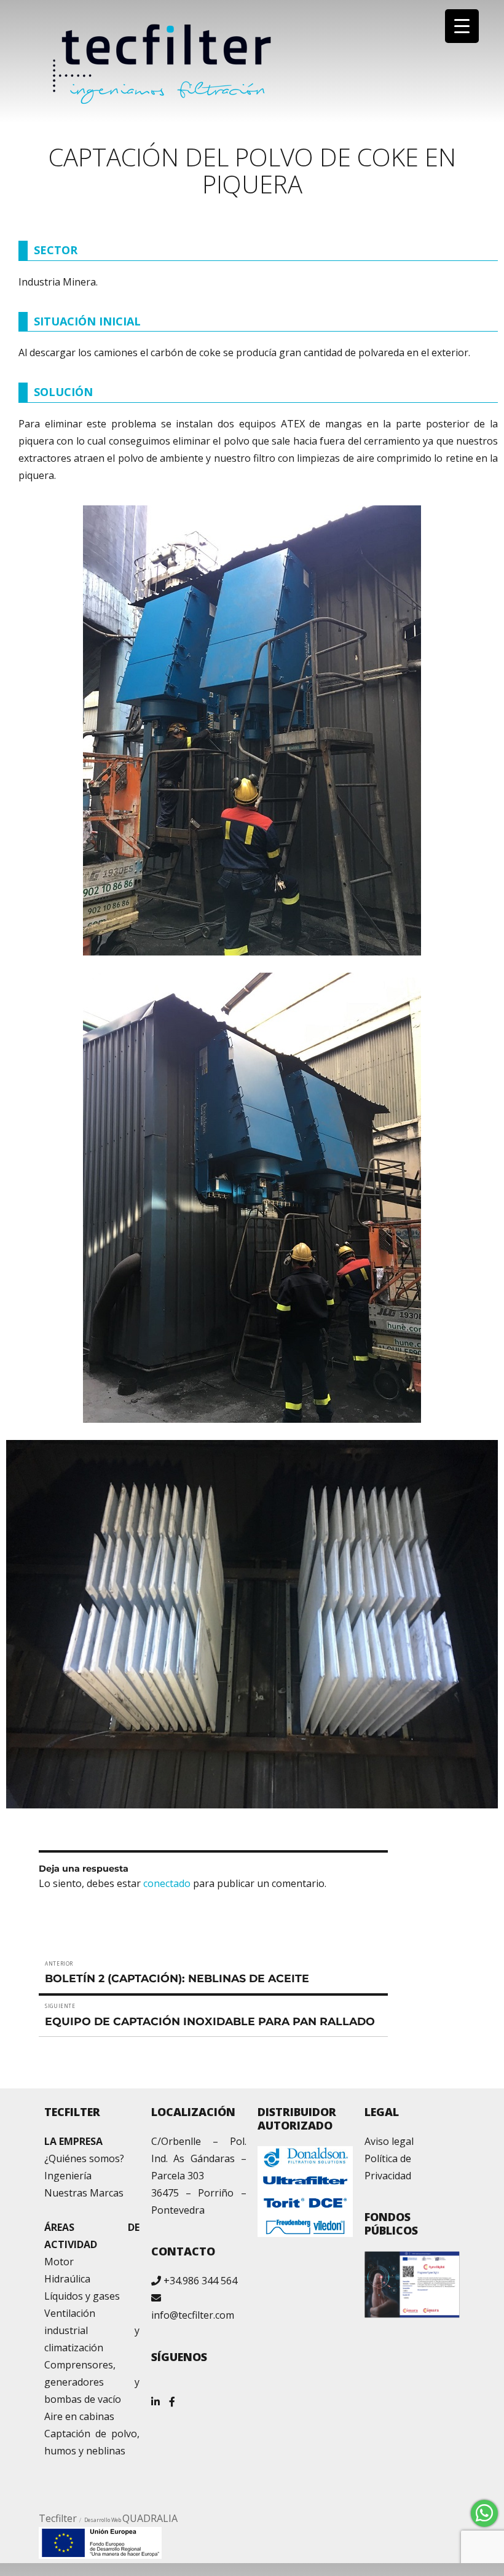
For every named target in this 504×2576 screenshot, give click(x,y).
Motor (59, 2262)
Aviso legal (389, 2141)
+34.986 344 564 (200, 2281)
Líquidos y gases (82, 2296)
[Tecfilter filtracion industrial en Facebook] (172, 2397)
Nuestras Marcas (84, 2193)
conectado (167, 1883)
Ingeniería (68, 2176)
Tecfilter (58, 2518)
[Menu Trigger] (462, 26)
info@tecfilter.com (193, 2315)
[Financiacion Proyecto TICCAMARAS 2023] (100, 2542)
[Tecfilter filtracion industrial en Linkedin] (156, 2397)
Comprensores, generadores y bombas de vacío (92, 2382)
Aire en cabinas (79, 2416)
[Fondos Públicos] (412, 2284)
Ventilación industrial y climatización (92, 2330)
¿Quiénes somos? (84, 2158)
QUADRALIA (150, 2518)
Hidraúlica (67, 2279)
